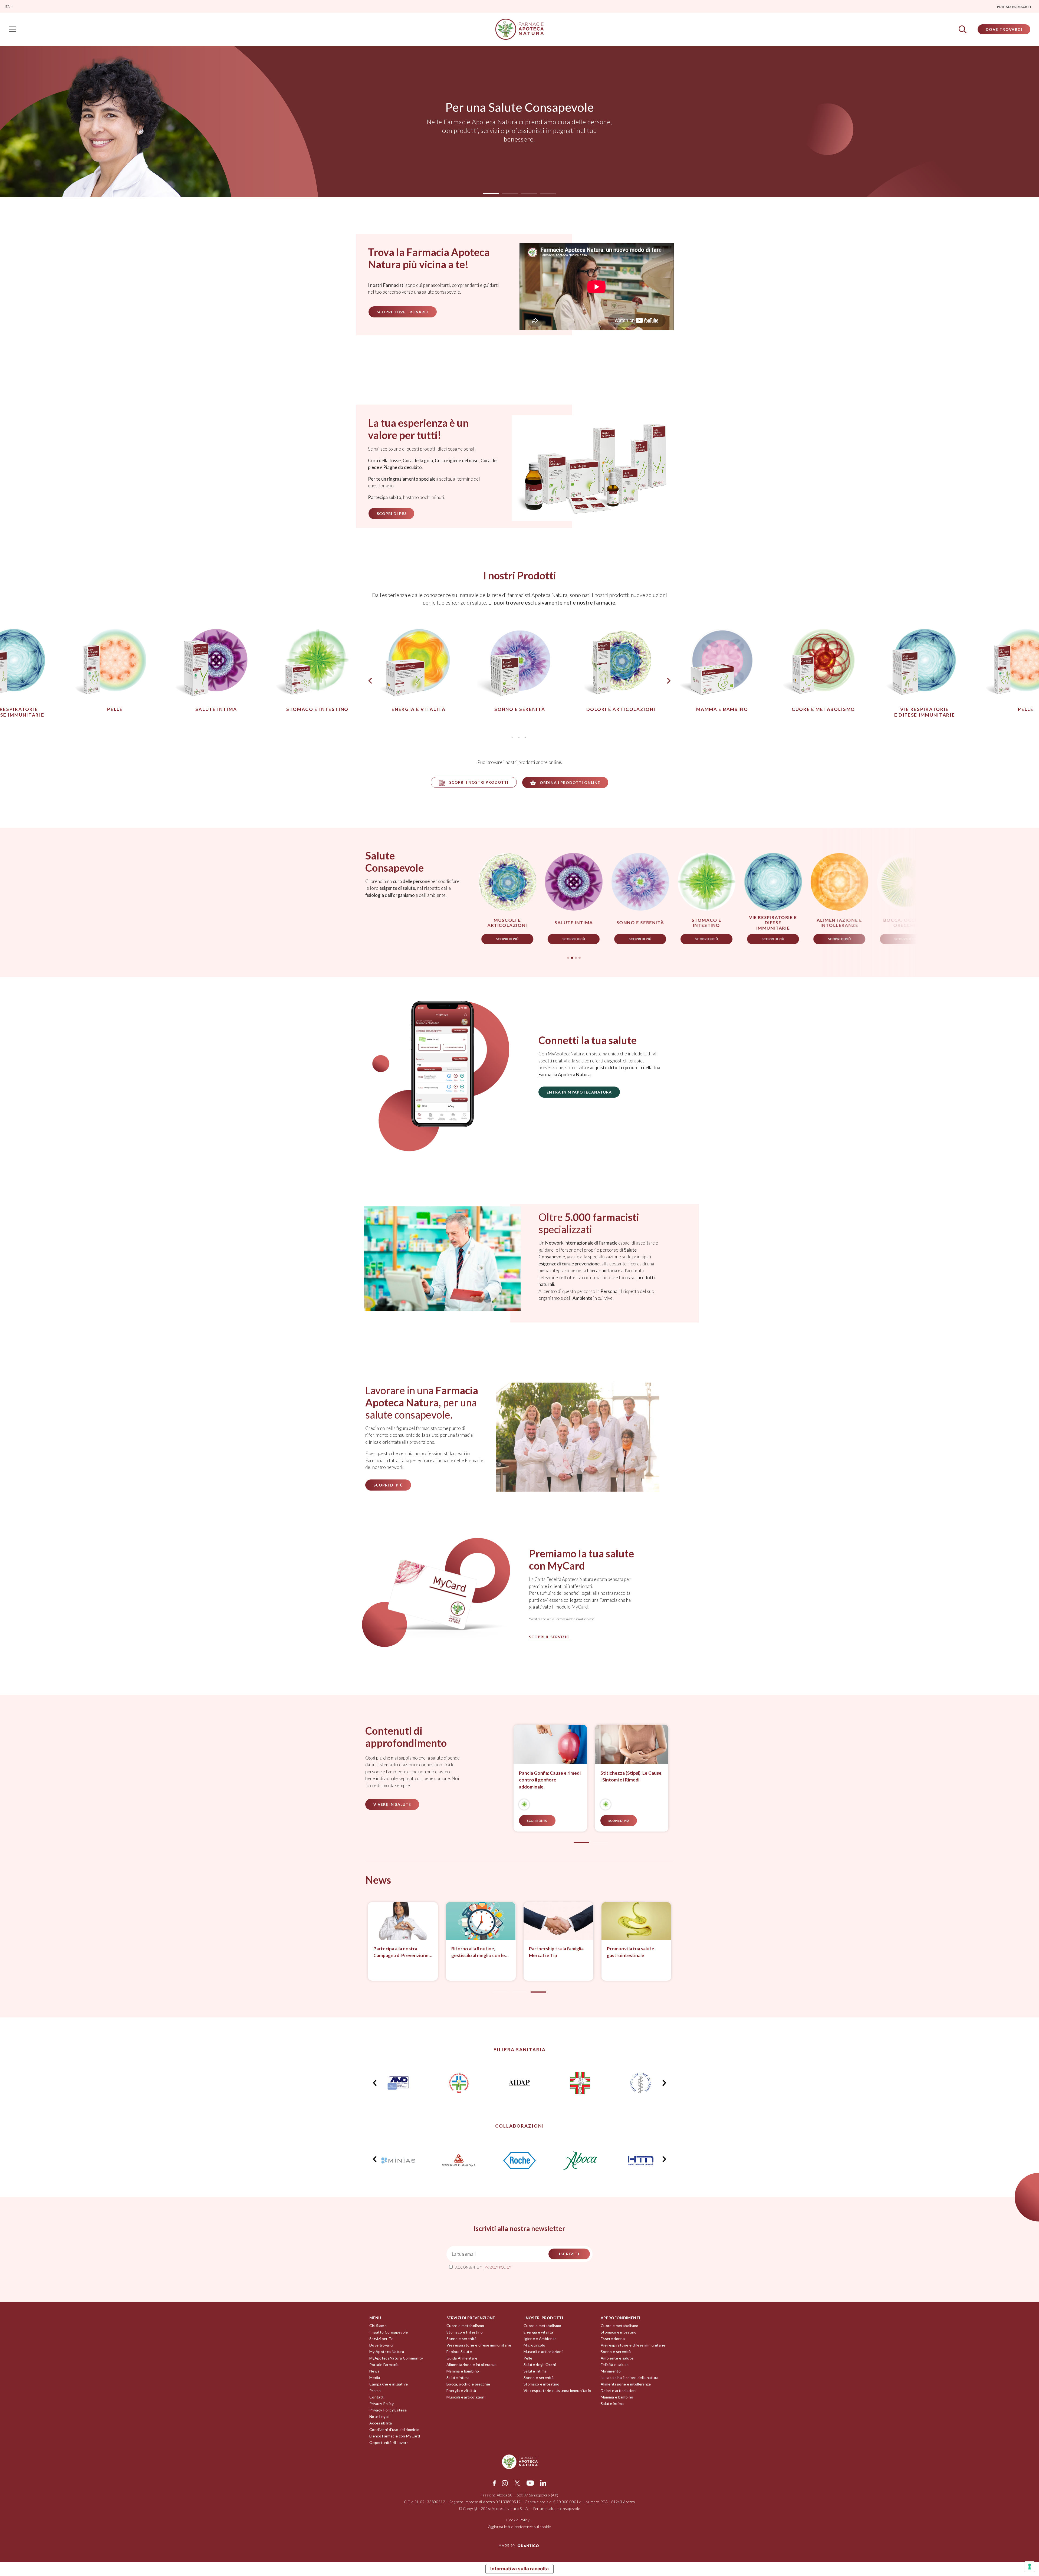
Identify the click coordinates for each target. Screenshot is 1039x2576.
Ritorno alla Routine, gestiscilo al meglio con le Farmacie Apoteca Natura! (479, 1952)
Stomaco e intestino (542, 2384)
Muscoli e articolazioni (466, 2397)
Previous (365, 681)
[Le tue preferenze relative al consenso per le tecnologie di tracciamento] (1030, 2567)
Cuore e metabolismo (465, 2326)
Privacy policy (498, 2267)
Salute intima (458, 2378)
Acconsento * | (483, 2267)
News (374, 2371)
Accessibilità (381, 2423)
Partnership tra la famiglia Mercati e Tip (556, 1952)
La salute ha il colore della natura (629, 2378)
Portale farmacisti (1014, 7)
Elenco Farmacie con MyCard (395, 2436)
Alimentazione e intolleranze (472, 2365)
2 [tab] (519, 737)
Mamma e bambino (463, 2371)
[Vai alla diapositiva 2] (600, 1843)
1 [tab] (512, 737)
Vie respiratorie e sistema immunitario (557, 2390)
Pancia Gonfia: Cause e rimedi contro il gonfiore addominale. (550, 1780)
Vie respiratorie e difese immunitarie (479, 2345)
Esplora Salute (459, 2352)
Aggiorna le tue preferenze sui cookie (520, 2527)
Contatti (377, 2397)
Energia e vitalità (461, 2390)
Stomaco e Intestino (465, 2332)
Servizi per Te (381, 2339)
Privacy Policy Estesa (388, 2410)
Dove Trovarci (1004, 29)
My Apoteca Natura (387, 2352)
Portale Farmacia (384, 2365)
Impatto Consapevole (389, 2332)
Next (669, 681)
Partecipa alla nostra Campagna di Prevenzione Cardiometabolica (401, 1952)
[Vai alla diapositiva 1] (501, 1992)
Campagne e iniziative (389, 2384)
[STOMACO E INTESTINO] (524, 1804)
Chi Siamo (378, 2326)
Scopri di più (308, 939)
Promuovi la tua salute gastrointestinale (631, 1952)
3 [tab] (525, 737)
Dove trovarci (381, 2345)
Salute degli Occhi (540, 2365)
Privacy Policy (382, 2403)
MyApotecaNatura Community (396, 2358)
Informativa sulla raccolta (519, 2569)
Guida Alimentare (462, 2358)
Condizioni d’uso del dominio (394, 2429)
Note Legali (379, 2416)
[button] (491, 194)
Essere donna (613, 2339)
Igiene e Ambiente (540, 2339)
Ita (7, 6)
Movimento (611, 2371)
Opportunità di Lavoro (389, 2442)
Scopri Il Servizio (549, 1637)
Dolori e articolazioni (619, 2390)
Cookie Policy (518, 2520)
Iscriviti (569, 2254)
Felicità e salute (615, 2365)
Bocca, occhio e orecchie (468, 2384)
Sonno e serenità (462, 2339)
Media (375, 2378)
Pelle (528, 2358)
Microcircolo (534, 2345)
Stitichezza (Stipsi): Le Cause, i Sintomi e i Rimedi (632, 1776)
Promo (375, 2390)
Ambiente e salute (617, 2358)
